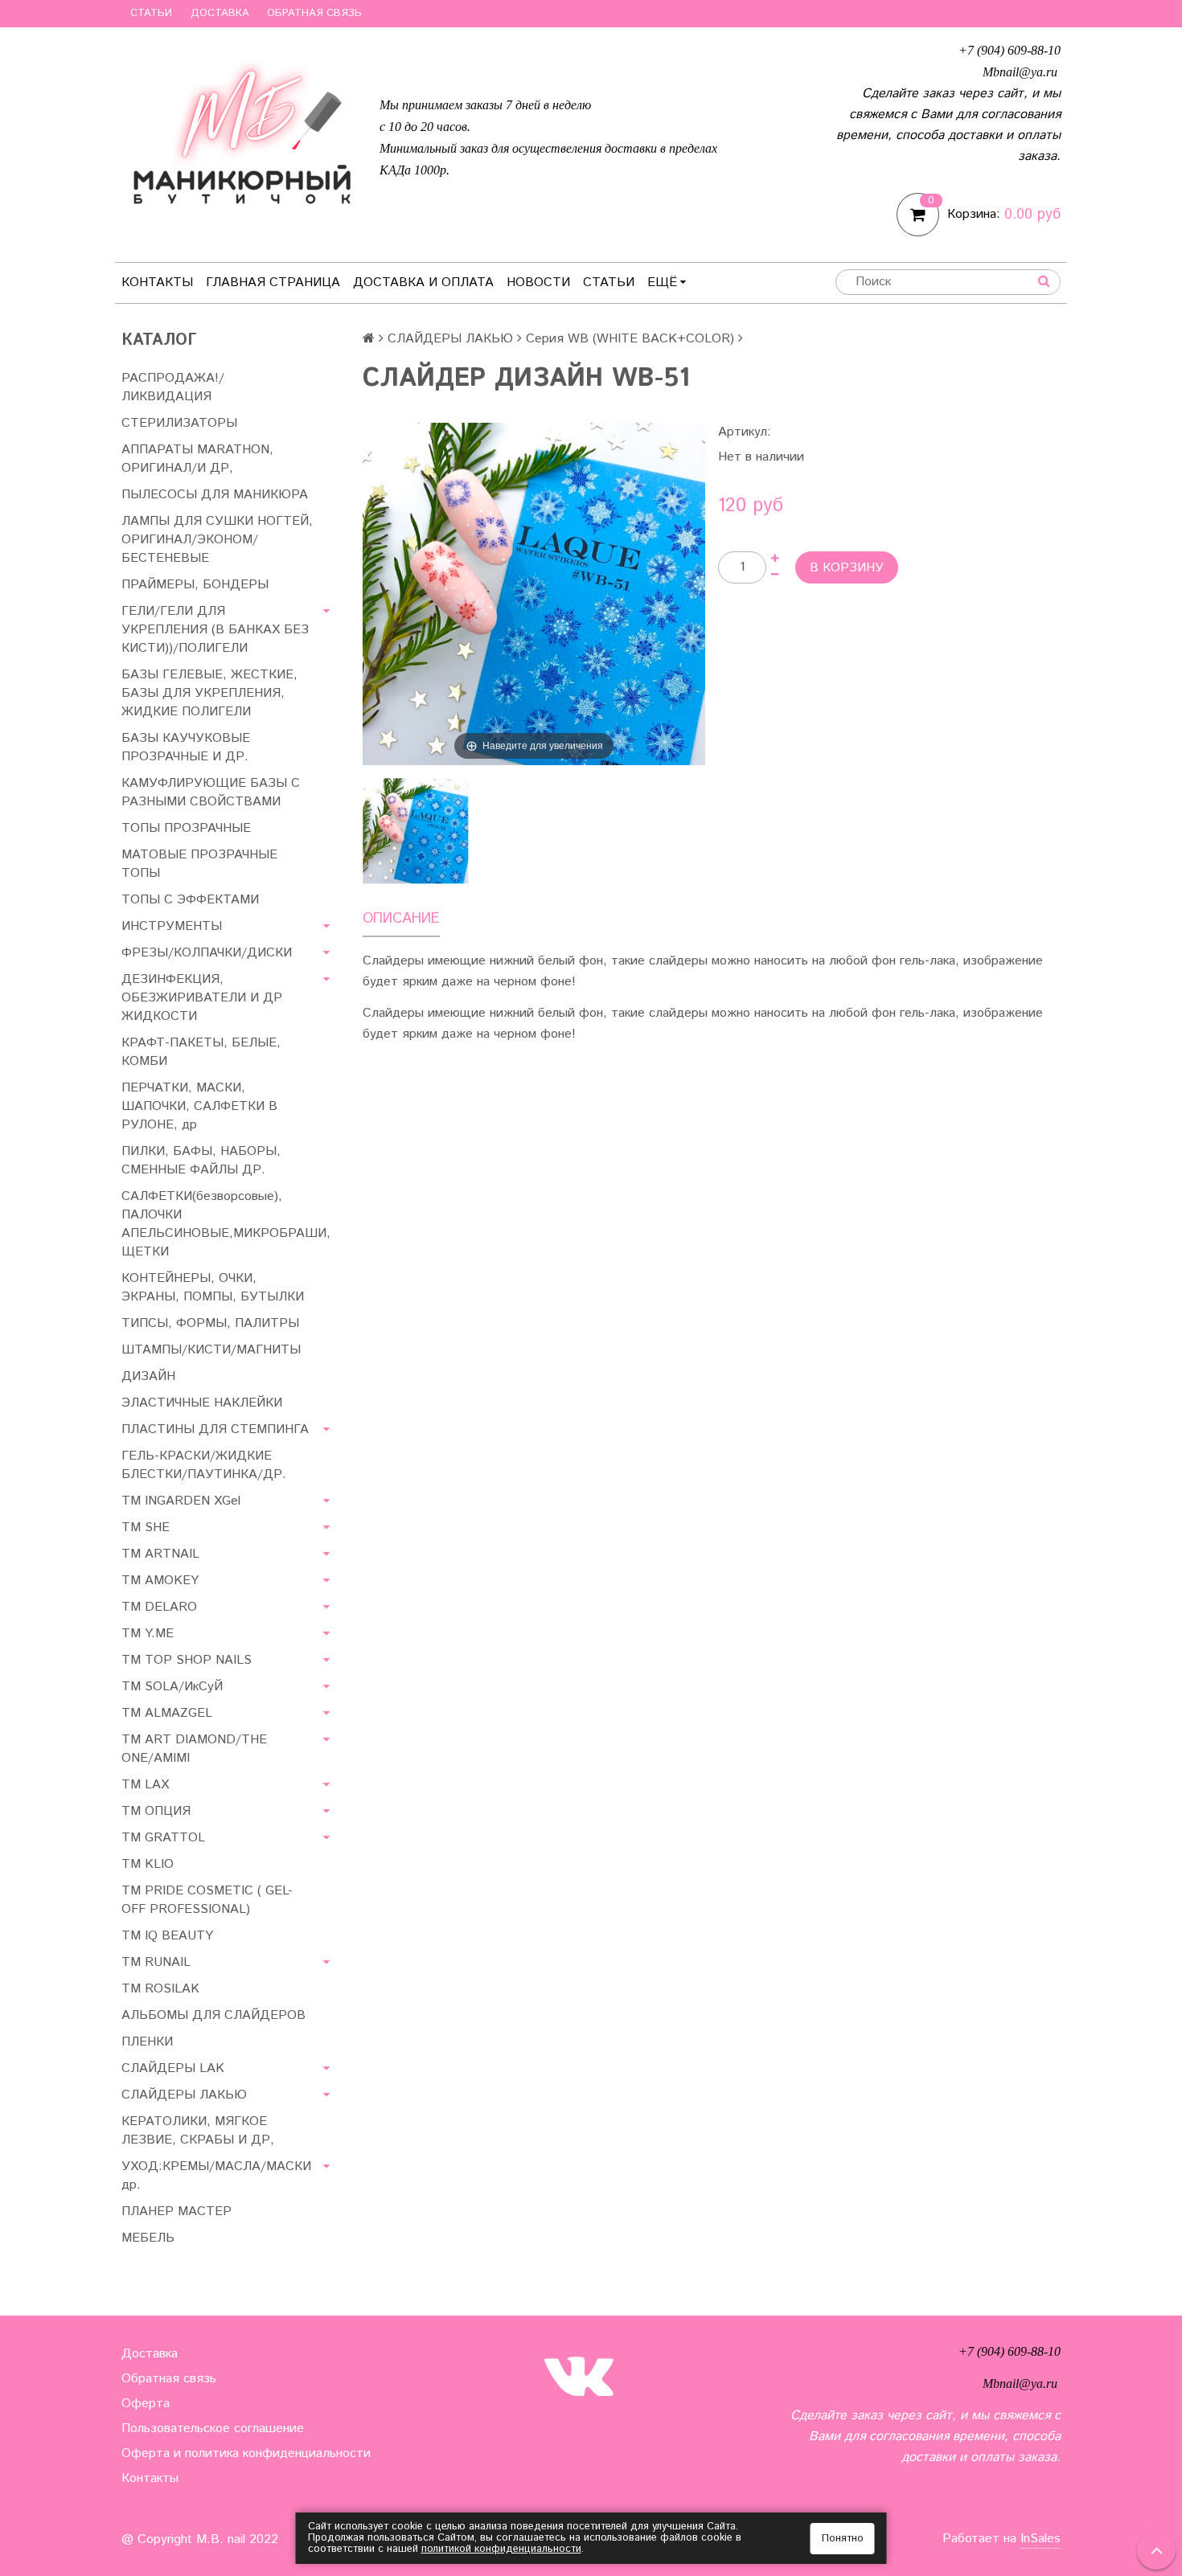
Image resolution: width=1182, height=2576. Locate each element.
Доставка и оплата (423, 283)
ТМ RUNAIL (156, 1962)
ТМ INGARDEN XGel (181, 1501)
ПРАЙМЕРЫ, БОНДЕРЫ (195, 585)
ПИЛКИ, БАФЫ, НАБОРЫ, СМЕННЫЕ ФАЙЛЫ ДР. (201, 1161)
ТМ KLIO (148, 1864)
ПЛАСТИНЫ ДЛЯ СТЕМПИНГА (215, 1429)
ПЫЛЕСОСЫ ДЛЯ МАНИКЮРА (215, 495)
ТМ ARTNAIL (160, 1554)
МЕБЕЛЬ (148, 2238)
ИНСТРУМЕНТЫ (172, 926)
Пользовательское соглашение (213, 2429)
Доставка (220, 13)
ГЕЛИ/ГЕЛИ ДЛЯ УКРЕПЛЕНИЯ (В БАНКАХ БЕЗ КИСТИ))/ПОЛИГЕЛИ (215, 630)
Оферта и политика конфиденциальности (246, 2453)
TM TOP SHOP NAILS (187, 1660)
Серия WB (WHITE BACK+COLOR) (630, 339)
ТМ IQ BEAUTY (167, 1936)
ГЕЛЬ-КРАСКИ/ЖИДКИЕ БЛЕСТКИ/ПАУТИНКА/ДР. (204, 1465)
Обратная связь (314, 13)
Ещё (662, 283)
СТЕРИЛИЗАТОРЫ (179, 423)
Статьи (151, 13)
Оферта (146, 2404)
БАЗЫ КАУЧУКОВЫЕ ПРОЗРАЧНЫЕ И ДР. (186, 747)
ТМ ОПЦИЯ (156, 1811)
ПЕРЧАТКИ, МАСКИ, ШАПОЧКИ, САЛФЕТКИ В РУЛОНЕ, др (199, 1106)
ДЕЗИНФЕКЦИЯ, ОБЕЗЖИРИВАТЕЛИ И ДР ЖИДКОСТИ (202, 998)
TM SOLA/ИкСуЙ (172, 1687)
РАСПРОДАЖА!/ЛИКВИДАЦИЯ (173, 387)
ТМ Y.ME (148, 1634)
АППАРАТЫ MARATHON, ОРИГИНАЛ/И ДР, (197, 459)
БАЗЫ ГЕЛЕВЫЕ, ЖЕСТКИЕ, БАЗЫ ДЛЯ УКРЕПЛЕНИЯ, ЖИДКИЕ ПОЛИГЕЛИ (209, 693)
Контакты (157, 283)
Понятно (843, 2539)
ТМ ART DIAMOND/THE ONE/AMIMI (194, 1749)
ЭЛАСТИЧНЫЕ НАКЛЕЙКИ (202, 1403)
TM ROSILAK (160, 1989)
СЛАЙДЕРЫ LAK (173, 2068)
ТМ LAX (145, 1785)
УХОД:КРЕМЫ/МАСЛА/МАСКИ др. (216, 2176)
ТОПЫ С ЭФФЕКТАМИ (190, 900)
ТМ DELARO (159, 1607)
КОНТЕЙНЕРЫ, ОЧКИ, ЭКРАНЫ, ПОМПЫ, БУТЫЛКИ (213, 1288)
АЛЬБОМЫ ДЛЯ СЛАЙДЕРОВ (213, 2015)
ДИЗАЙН (148, 1376)
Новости (538, 283)
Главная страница (273, 283)
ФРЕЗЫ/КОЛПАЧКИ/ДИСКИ (207, 953)
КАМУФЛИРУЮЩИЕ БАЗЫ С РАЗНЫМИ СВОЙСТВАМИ (211, 792)
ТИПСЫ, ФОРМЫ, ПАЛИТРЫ (210, 1323)
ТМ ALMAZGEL (167, 1713)
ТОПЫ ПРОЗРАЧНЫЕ (186, 828)
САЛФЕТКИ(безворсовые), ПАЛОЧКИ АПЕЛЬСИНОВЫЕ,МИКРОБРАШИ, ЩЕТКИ (226, 1224)
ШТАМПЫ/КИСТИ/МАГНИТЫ (211, 1350)
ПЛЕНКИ (147, 2042)
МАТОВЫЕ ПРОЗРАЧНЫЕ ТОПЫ (199, 864)
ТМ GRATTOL (163, 1838)
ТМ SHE (146, 1528)
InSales (1040, 2539)
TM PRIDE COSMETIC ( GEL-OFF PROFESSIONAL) (207, 1900)
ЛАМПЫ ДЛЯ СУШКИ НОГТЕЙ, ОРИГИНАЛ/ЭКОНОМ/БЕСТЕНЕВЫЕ (217, 540)
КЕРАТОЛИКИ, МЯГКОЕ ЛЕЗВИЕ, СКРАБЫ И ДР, (198, 2131)
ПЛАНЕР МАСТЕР (176, 2212)
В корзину (847, 568)
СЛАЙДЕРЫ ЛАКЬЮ (450, 339)
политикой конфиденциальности (501, 2549)
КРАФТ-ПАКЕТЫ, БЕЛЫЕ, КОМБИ (201, 1052)
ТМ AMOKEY (160, 1581)
